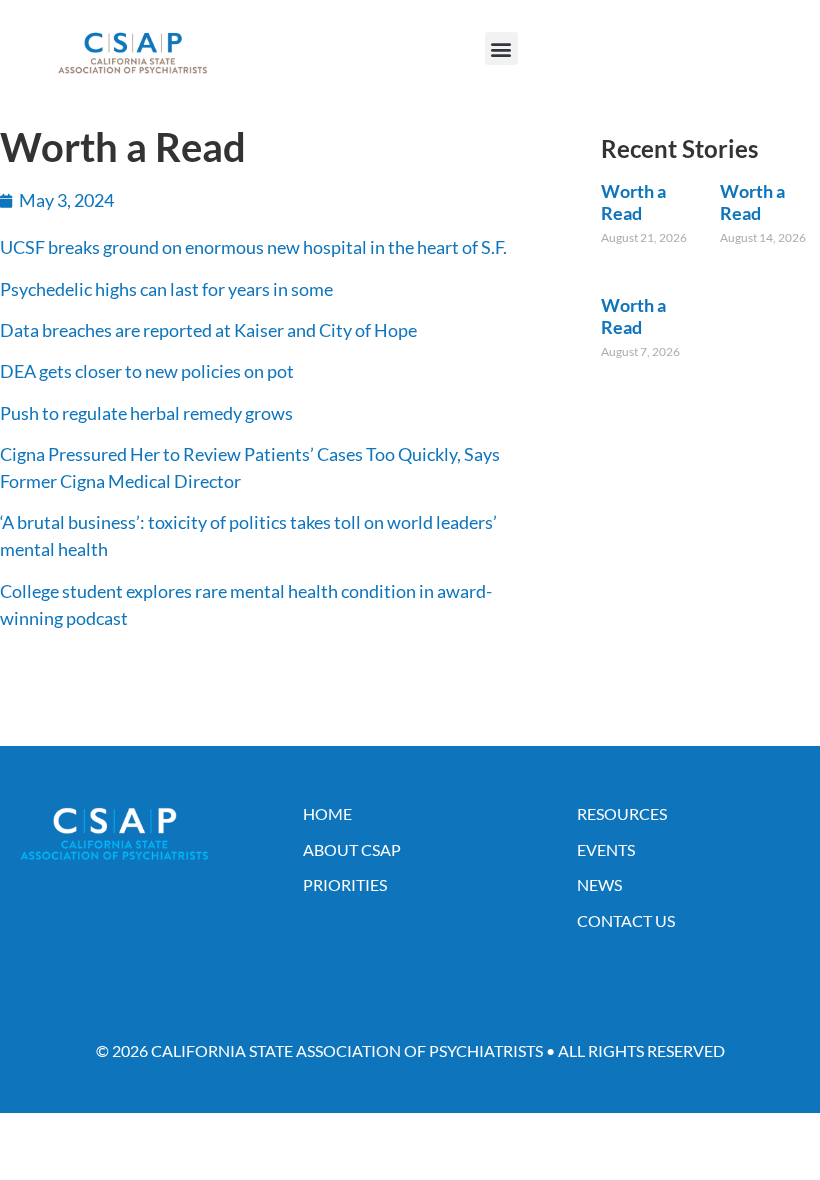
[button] (501, 48)
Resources (622, 813)
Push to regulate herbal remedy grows (146, 413)
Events (606, 849)
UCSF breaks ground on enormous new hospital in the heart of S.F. (253, 247)
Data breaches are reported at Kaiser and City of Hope (208, 330)
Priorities (345, 884)
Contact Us (626, 920)
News (599, 884)
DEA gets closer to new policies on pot (147, 371)
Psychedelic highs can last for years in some (166, 289)
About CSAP (352, 849)
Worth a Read (633, 202)
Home (327, 813)
